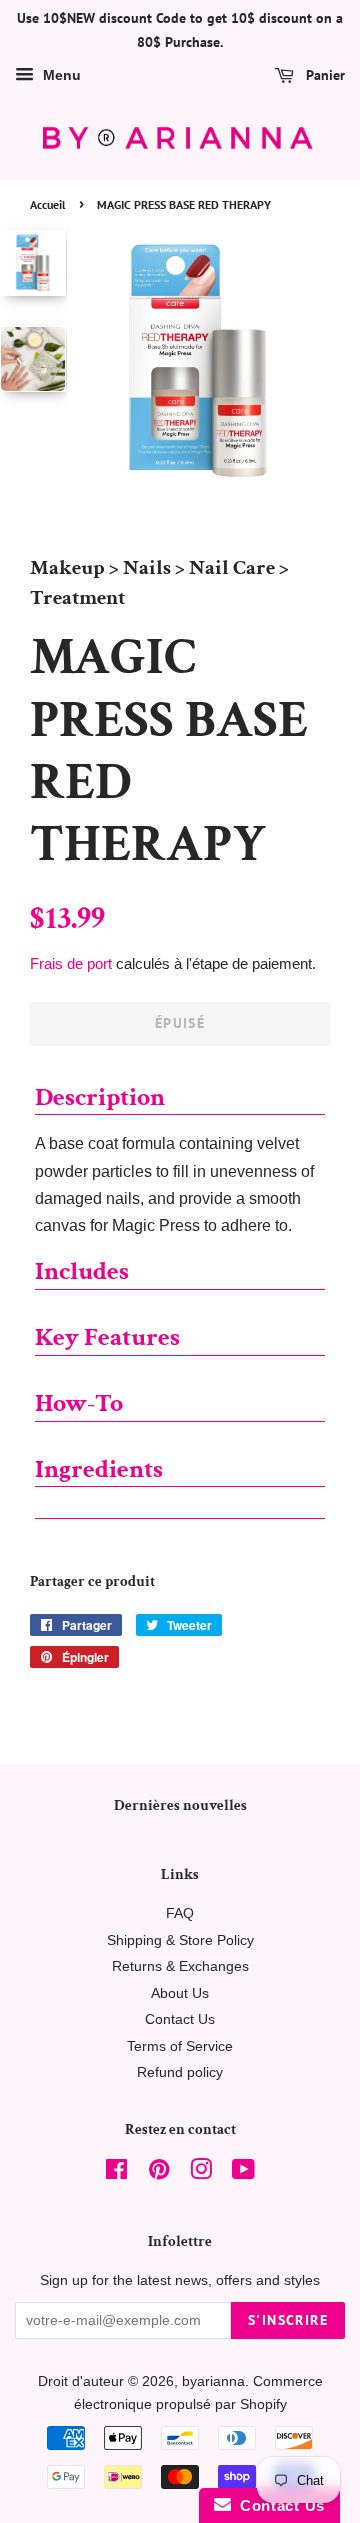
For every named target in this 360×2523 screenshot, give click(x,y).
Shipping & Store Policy (180, 1940)
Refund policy (180, 2072)
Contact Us (180, 2019)
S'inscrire (288, 2320)
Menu (60, 75)
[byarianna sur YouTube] (243, 2173)
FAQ (180, 1913)
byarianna (213, 2381)
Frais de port (71, 963)
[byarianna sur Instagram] (201, 2173)
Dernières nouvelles (180, 1805)
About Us (180, 1993)
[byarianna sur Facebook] (116, 2173)
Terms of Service (180, 2046)
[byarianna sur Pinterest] (159, 2173)
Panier (323, 75)
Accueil (48, 204)
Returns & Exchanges (180, 1966)
